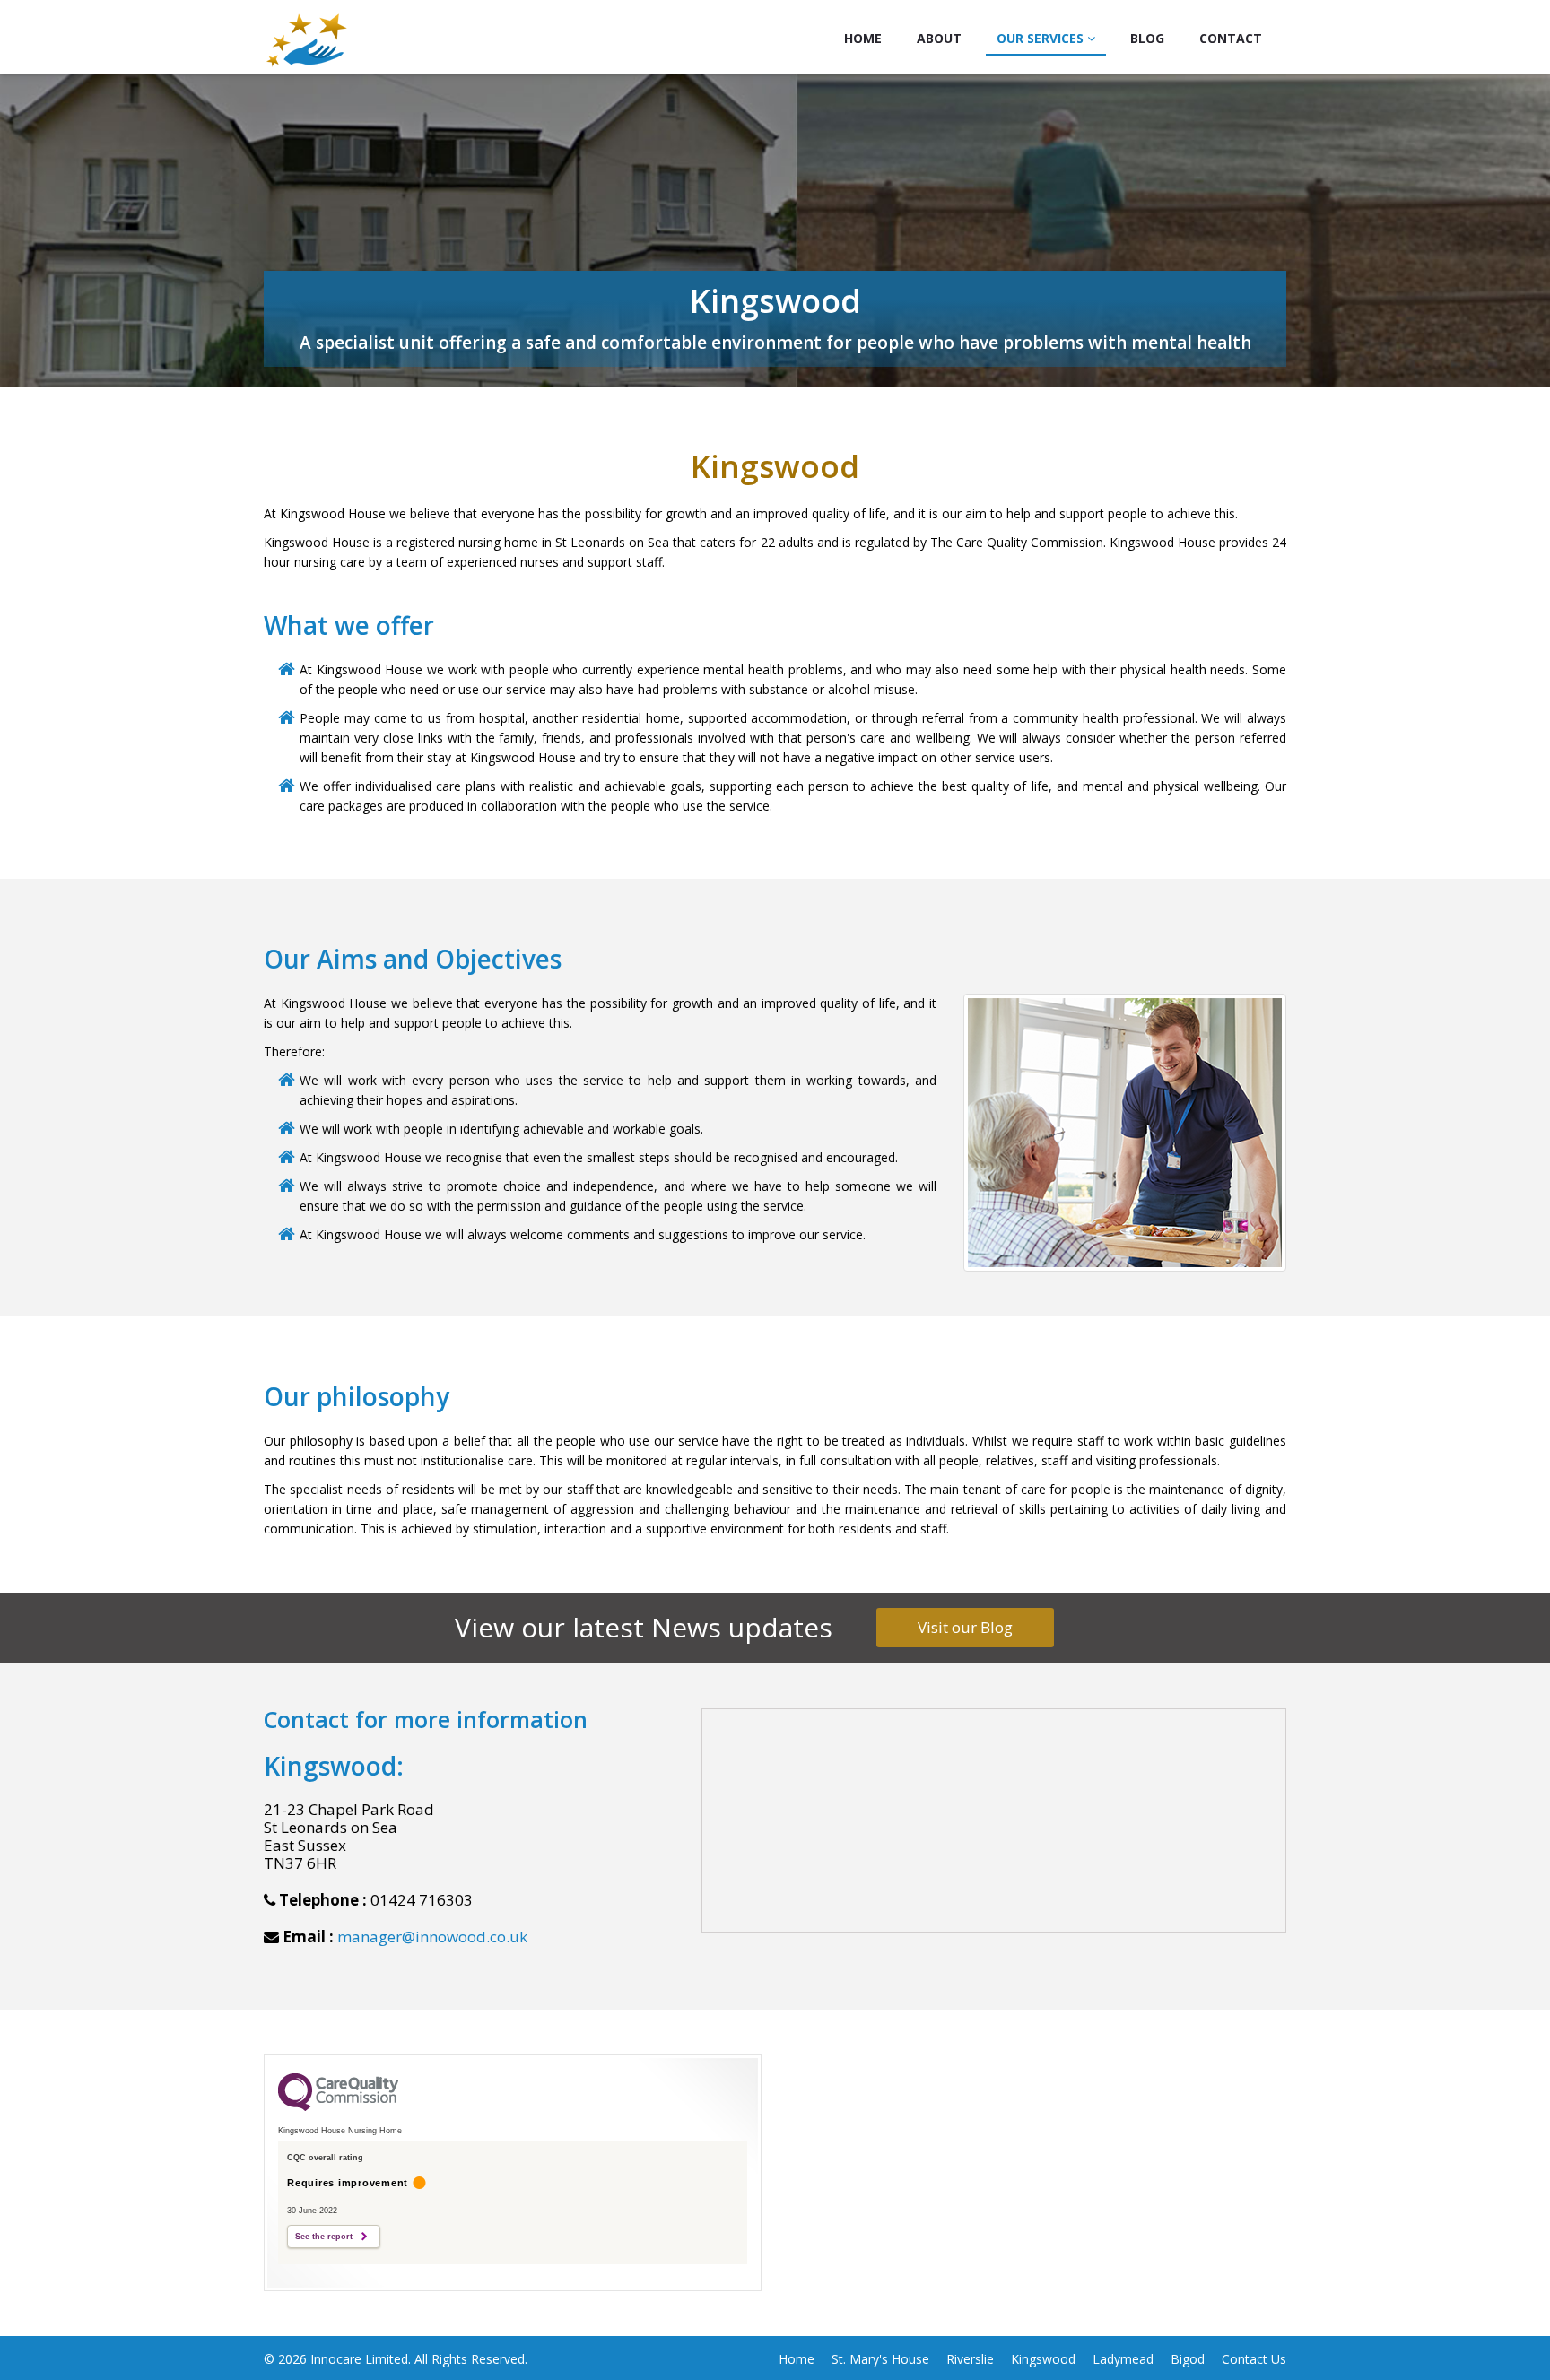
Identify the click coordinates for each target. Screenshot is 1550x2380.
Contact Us (1254, 2359)
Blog (1147, 38)
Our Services (1042, 38)
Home (863, 38)
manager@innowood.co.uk (432, 1937)
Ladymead (1123, 2359)
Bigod (1188, 2359)
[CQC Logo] (338, 2106)
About (939, 38)
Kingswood (1043, 2359)
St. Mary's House (880, 2359)
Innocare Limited (359, 2359)
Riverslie (970, 2359)
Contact (1231, 38)
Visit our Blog (965, 1627)
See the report (324, 2237)
